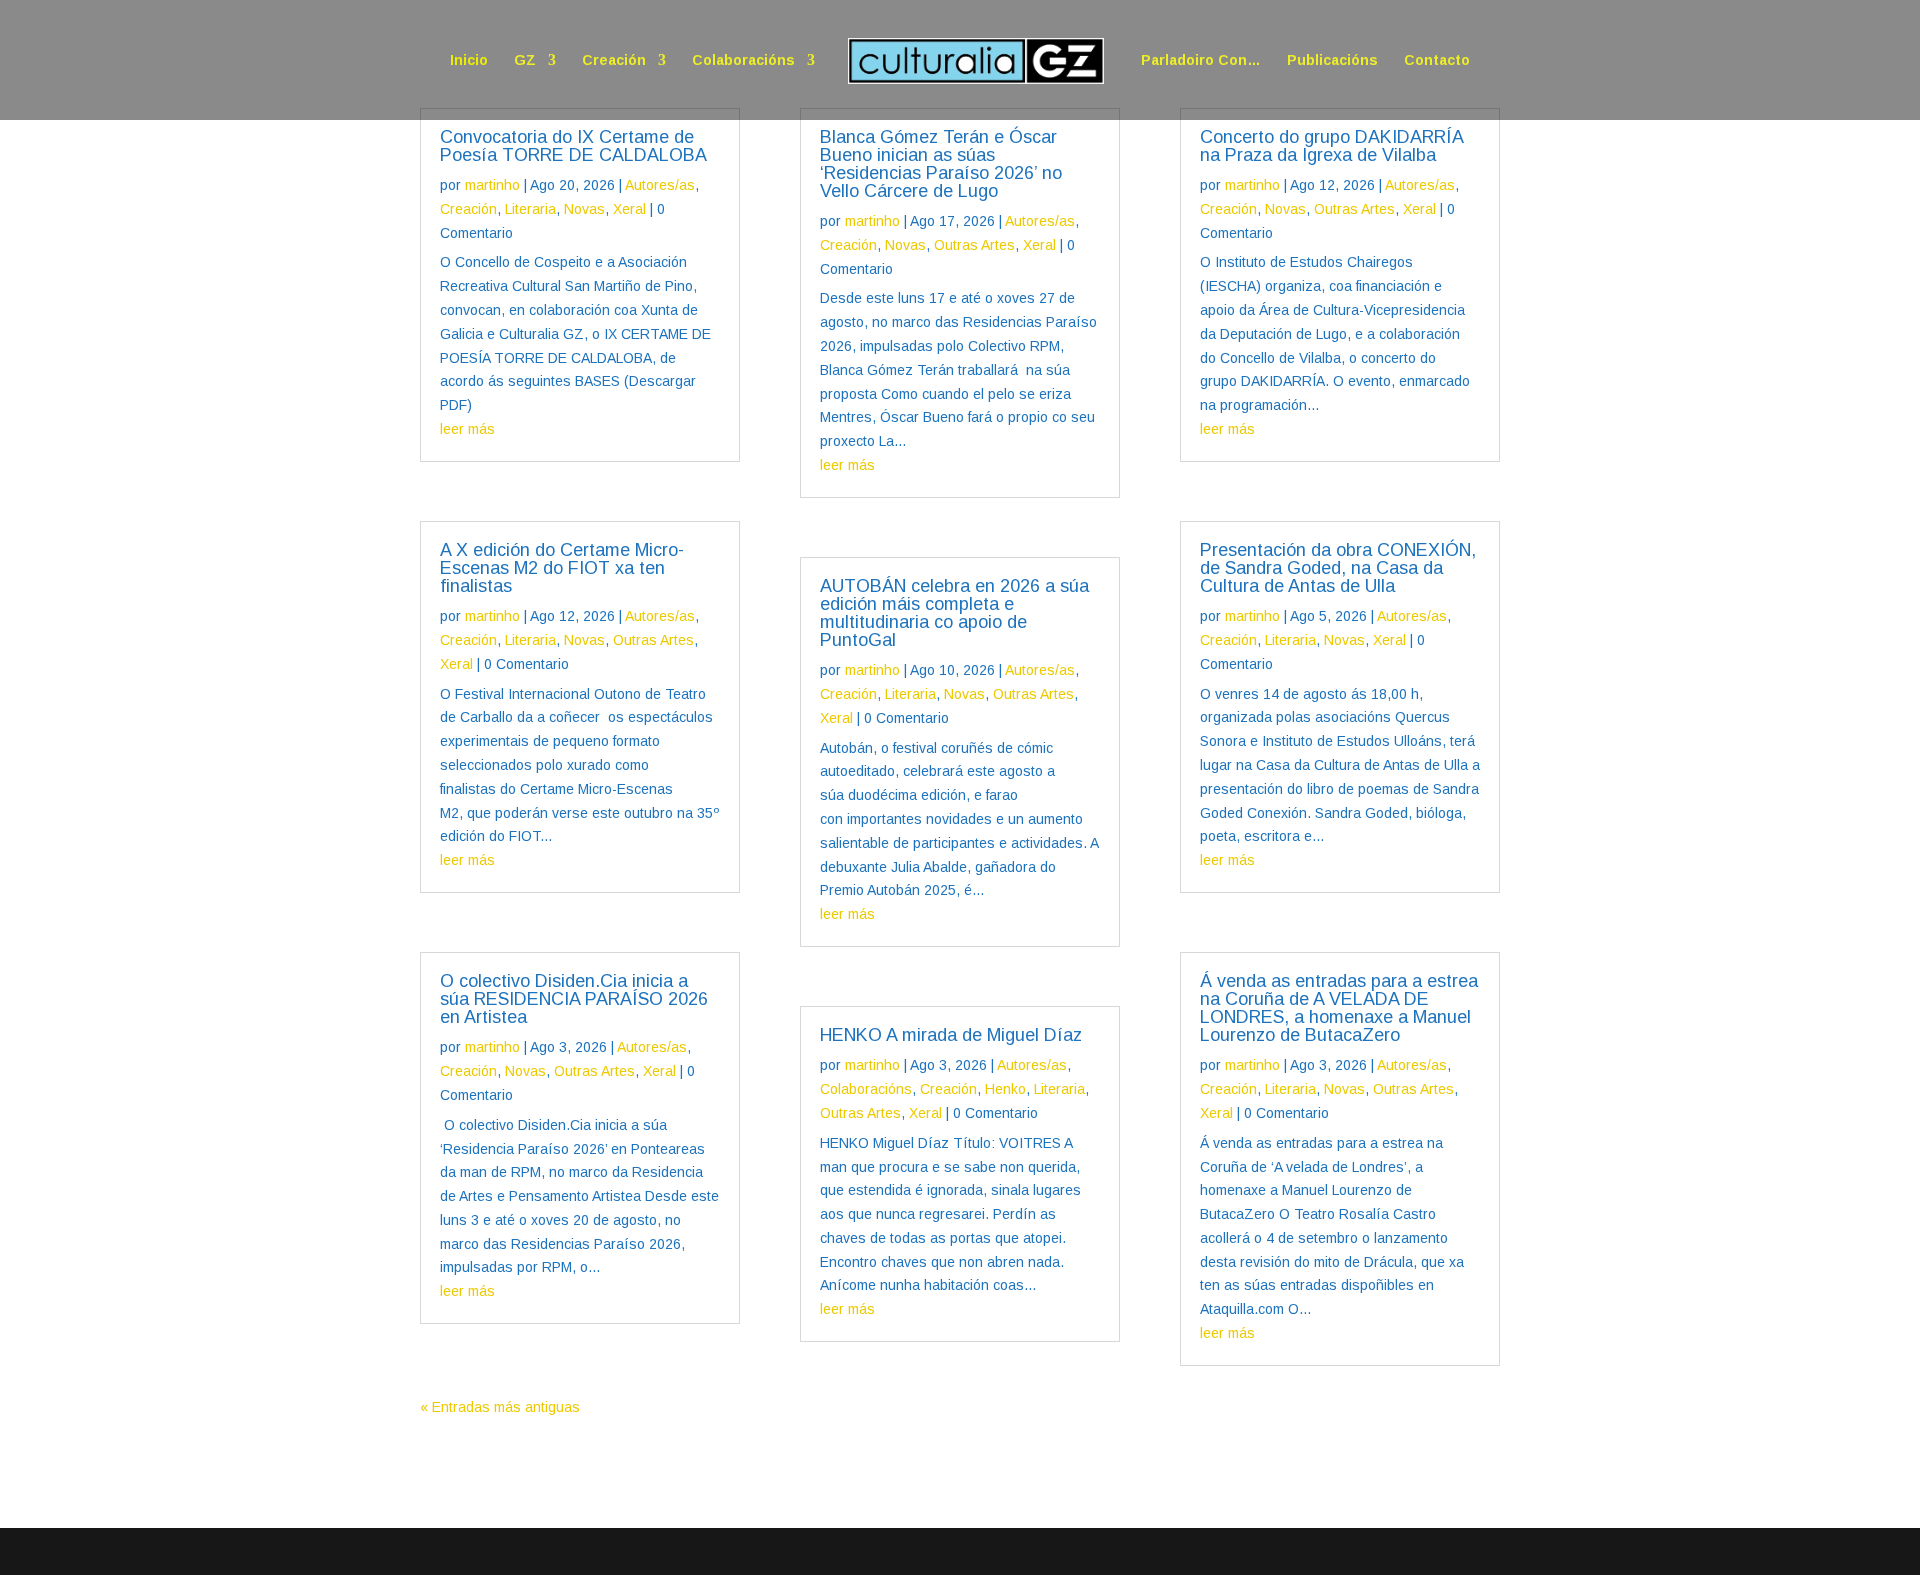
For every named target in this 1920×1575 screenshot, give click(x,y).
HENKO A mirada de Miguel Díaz (951, 1035)
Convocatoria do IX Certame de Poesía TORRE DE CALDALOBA (573, 146)
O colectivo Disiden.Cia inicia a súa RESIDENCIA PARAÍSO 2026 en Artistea (574, 999)
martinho (492, 185)
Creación (614, 60)
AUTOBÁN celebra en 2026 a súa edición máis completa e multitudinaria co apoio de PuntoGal (954, 613)
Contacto (1437, 60)
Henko (1005, 1089)
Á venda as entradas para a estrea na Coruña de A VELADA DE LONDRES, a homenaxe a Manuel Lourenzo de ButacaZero (1339, 1008)
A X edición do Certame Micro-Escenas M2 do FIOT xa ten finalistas (562, 568)
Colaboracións (743, 60)
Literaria (530, 209)
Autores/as (660, 185)
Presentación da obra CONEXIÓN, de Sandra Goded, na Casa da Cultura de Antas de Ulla (1338, 568)
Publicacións (1332, 60)
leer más (467, 429)
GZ (525, 60)
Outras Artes (653, 640)
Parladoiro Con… (1201, 60)
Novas (584, 209)
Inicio (469, 60)
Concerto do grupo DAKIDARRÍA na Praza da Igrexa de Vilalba (1331, 146)
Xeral (629, 209)
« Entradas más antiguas (500, 1407)
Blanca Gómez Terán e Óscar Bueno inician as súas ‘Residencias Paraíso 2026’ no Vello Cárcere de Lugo (941, 164)
